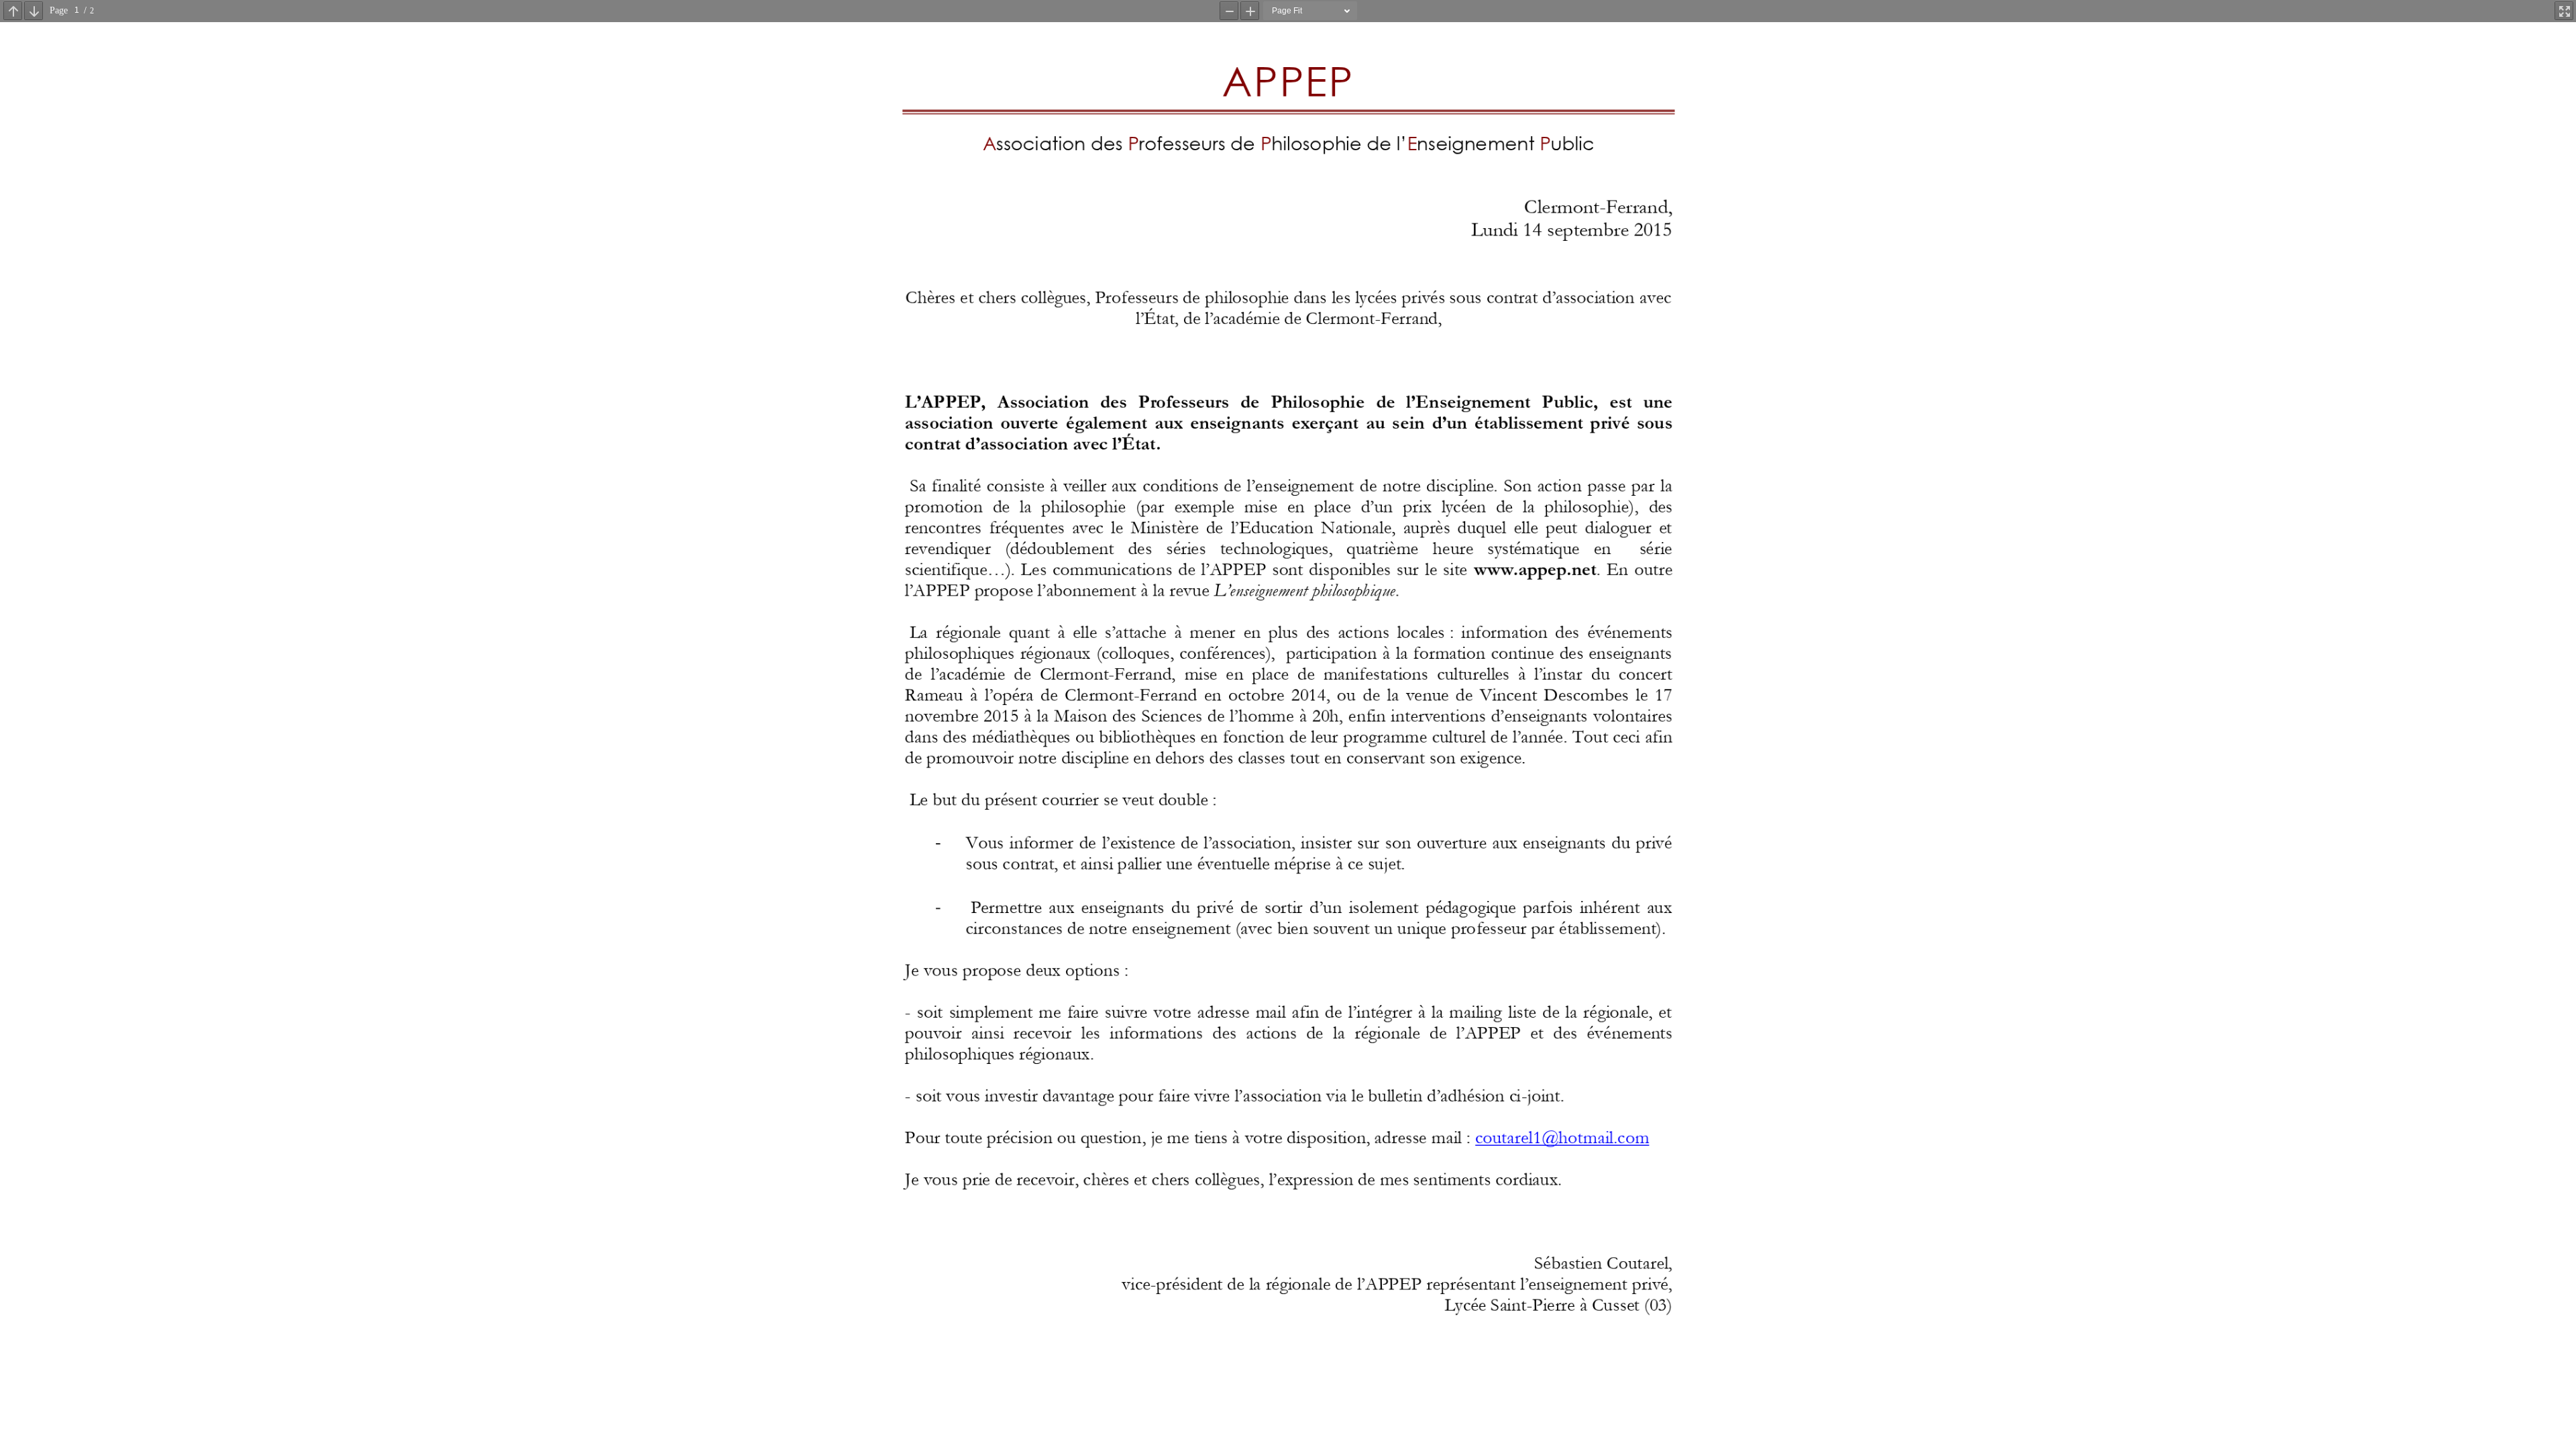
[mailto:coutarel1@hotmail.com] (1561, 1138)
